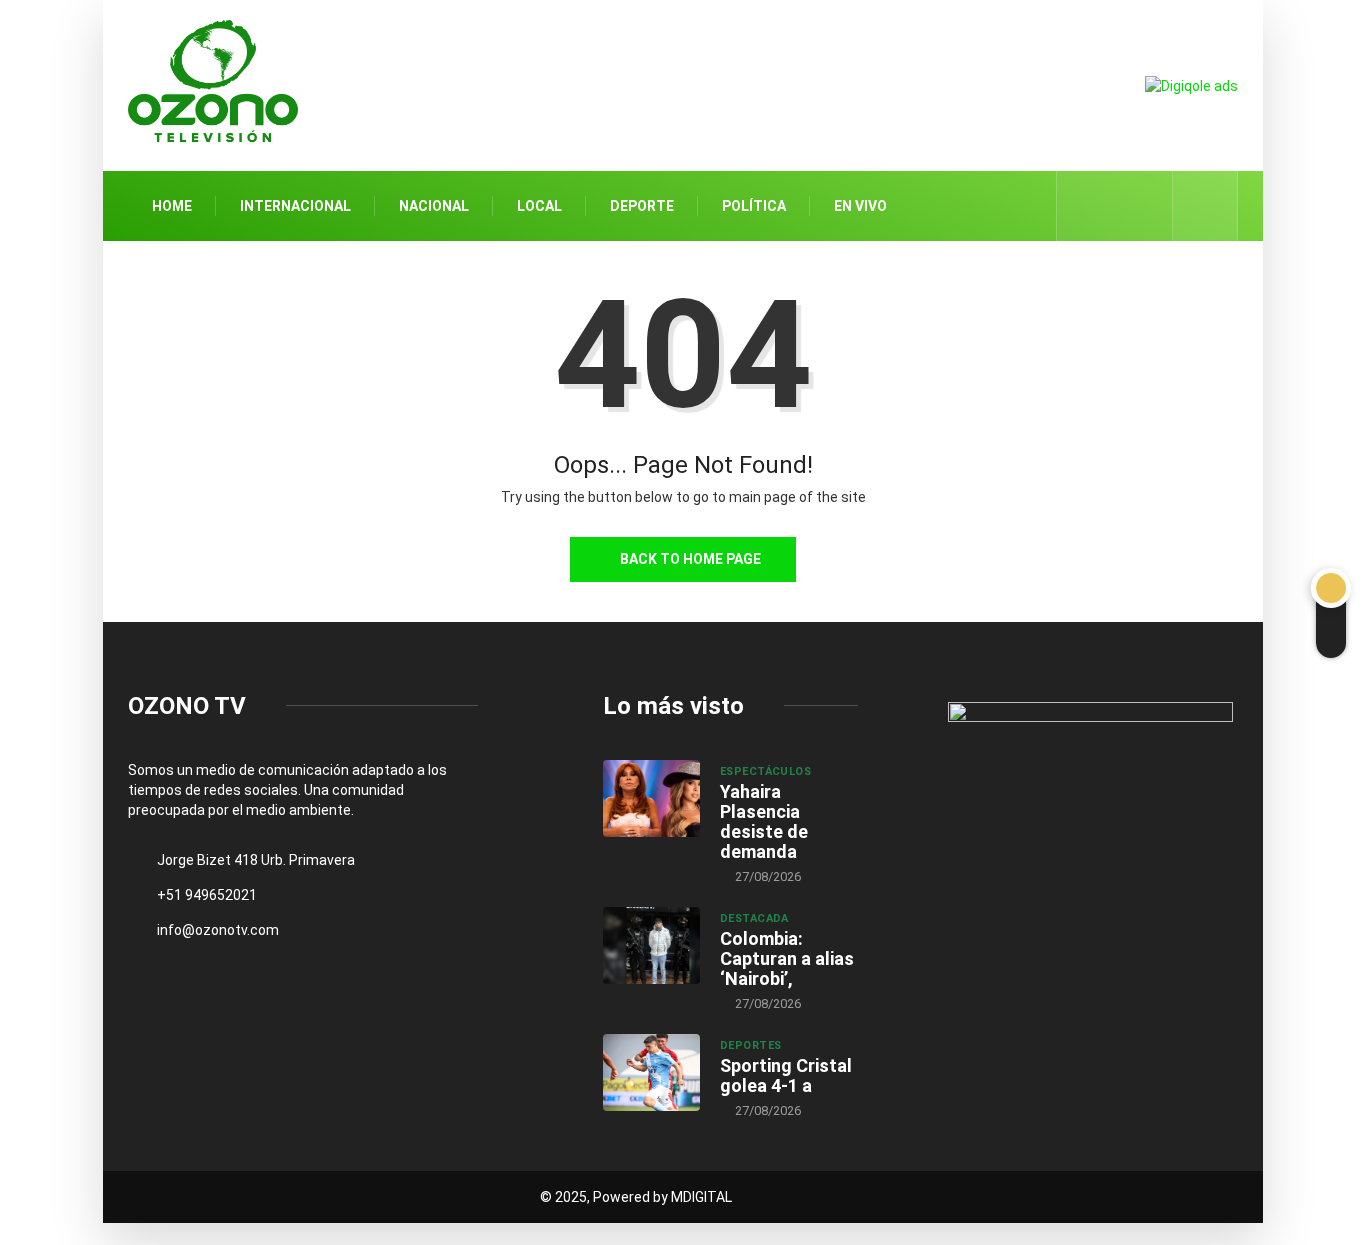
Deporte (642, 206)
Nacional (434, 206)
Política (754, 206)
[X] (1115, 205)
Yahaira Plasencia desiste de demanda (764, 821)
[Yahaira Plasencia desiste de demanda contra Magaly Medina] (651, 799)
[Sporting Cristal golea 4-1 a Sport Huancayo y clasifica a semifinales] (651, 1073)
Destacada (754, 918)
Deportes (751, 1045)
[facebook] (1084, 206)
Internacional (295, 206)
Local (539, 206)
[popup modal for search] (1205, 206)
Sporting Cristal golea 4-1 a (786, 1075)
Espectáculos (765, 771)
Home (172, 206)
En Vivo (860, 206)
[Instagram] (1146, 206)
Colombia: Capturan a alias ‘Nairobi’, (787, 958)
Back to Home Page (690, 559)
